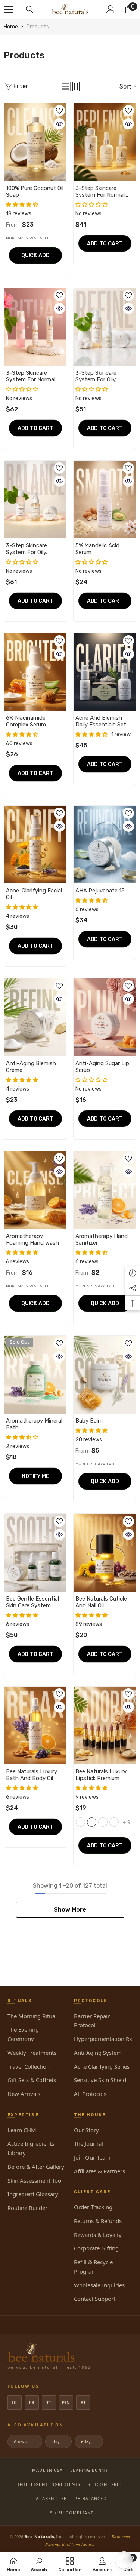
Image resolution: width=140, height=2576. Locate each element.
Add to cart (105, 243)
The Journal (88, 2143)
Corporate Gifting (96, 2248)
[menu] (8, 9)
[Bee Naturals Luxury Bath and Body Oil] (35, 1725)
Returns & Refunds (98, 2221)
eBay (88, 2441)
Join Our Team (92, 2157)
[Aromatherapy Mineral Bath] (35, 1375)
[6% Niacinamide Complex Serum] (35, 672)
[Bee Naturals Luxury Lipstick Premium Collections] (105, 1725)
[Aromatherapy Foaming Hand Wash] (35, 1190)
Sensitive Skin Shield (100, 2080)
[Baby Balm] (105, 1375)
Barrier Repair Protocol (92, 2021)
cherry (103, 1822)
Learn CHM (22, 2130)
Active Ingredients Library (31, 2148)
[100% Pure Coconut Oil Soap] (35, 142)
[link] (39, 2564)
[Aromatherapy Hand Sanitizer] (105, 1190)
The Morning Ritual (32, 2016)
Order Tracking (93, 2207)
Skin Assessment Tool (35, 2180)
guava (114, 1822)
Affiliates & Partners (99, 2171)
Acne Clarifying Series (102, 2066)
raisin (80, 1822)
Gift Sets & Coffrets (32, 2080)
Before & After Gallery (36, 2167)
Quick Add (35, 255)
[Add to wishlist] (59, 111)
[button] (66, 86)
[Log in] (111, 9)
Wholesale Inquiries (99, 2285)
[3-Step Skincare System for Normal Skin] (105, 142)
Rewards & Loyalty (98, 2235)
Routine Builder (27, 2208)
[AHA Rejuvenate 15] (105, 845)
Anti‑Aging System (98, 2053)
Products (38, 27)
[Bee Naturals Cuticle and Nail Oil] (105, 1553)
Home (11, 27)
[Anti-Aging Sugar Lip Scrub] (105, 1017)
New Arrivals (24, 2094)
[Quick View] (59, 124)
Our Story (86, 2130)
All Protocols (90, 2094)
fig (92, 1822)
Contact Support (95, 2299)
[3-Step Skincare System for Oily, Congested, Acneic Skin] (105, 327)
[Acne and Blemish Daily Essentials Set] (105, 672)
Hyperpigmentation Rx (103, 2039)
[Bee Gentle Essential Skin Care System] (35, 1553)
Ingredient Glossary (33, 2194)
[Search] (29, 9)
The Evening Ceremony (23, 2034)
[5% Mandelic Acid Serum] (105, 499)
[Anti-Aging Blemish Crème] (35, 1017)
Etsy (58, 2441)
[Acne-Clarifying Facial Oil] (35, 845)
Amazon (24, 2441)
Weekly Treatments (32, 2053)
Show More (70, 1910)
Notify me (35, 1476)
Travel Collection (29, 2066)
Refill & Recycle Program (93, 2267)
